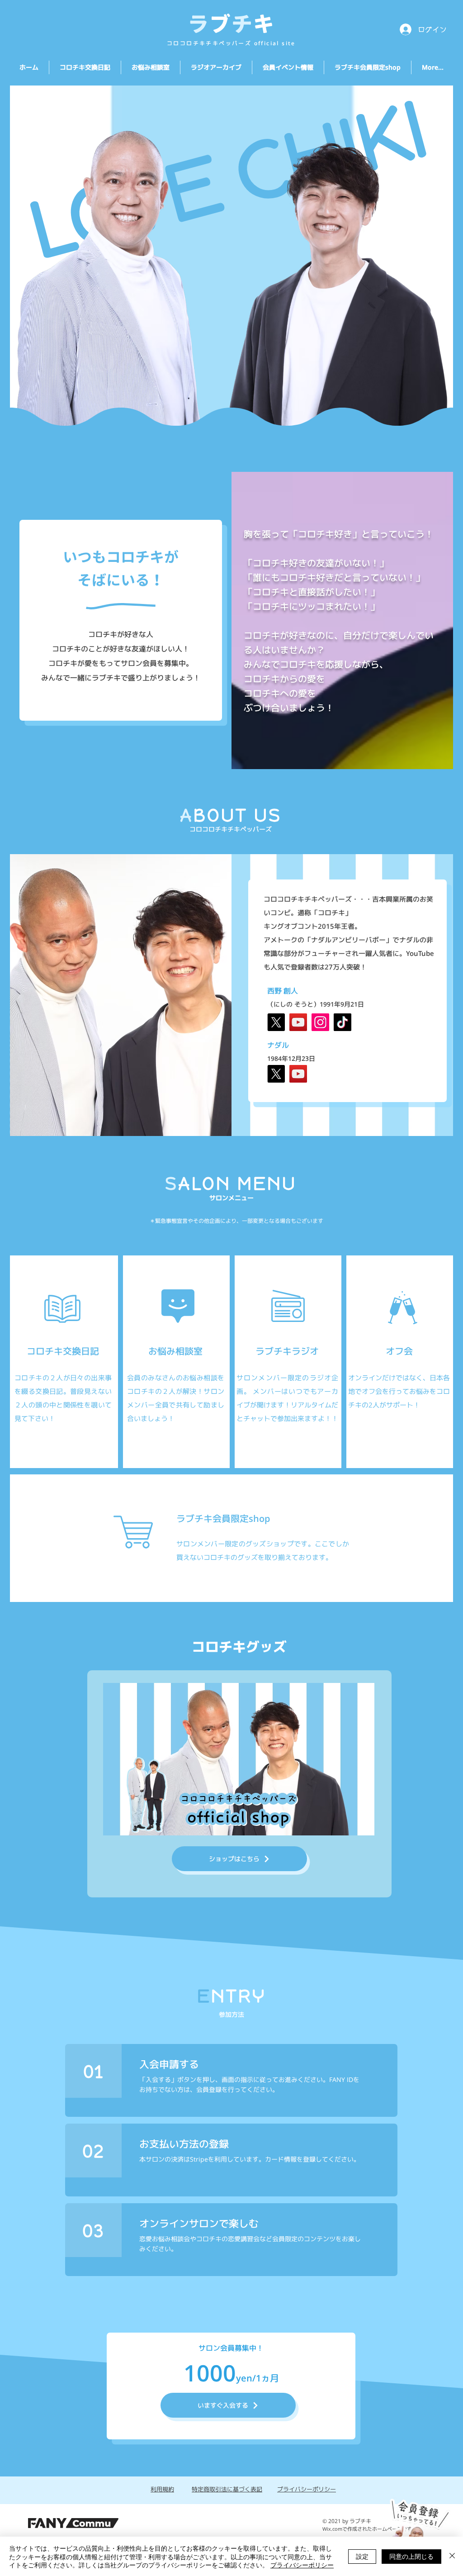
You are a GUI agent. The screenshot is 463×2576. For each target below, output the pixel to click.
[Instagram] (320, 1022)
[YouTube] (298, 1022)
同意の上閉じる (411, 2556)
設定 (362, 2556)
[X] (276, 1022)
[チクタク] (343, 1022)
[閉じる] (452, 2556)
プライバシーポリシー (302, 2565)
